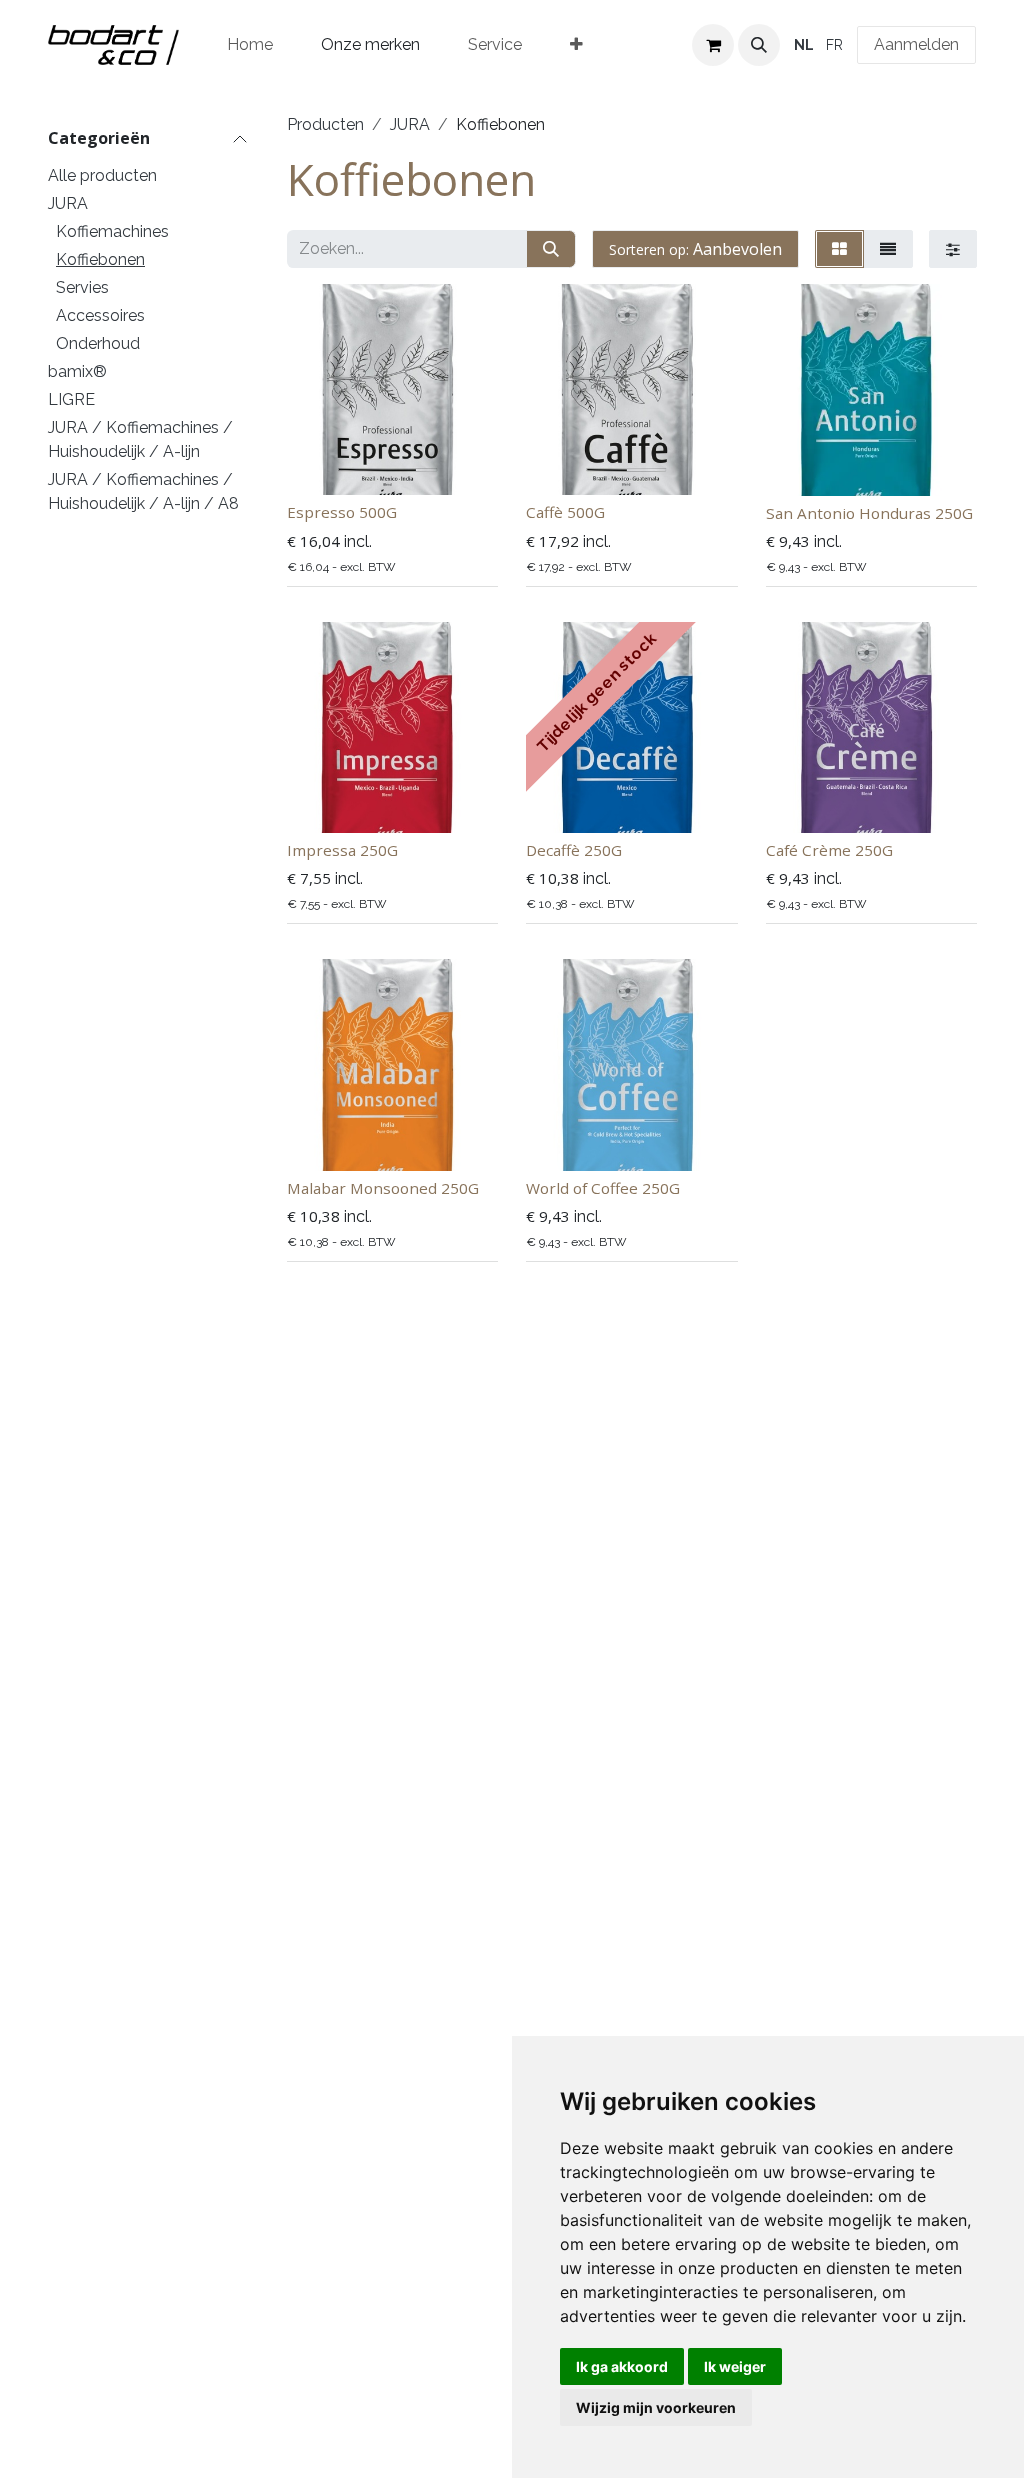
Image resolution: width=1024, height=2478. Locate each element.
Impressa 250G (342, 850)
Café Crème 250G (829, 850)
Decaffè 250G (574, 850)
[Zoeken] (551, 249)
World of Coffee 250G (603, 1188)
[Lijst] (888, 249)
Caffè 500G (565, 512)
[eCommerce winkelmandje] (713, 45)
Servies (82, 287)
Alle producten (102, 175)
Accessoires (100, 315)
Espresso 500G (342, 512)
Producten (325, 124)
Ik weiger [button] (735, 2366)
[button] (759, 45)
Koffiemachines (112, 231)
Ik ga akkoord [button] (622, 2366)
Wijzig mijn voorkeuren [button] (656, 2407)
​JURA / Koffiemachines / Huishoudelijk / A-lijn (140, 439)
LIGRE (71, 399)
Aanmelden (916, 44)
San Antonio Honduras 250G (869, 513)
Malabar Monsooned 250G (383, 1188)
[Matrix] (839, 249)
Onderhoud (98, 343)
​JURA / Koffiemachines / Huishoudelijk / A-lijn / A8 (143, 491)
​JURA (68, 203)
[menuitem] (250, 45)
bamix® (77, 371)
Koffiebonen (100, 259)
